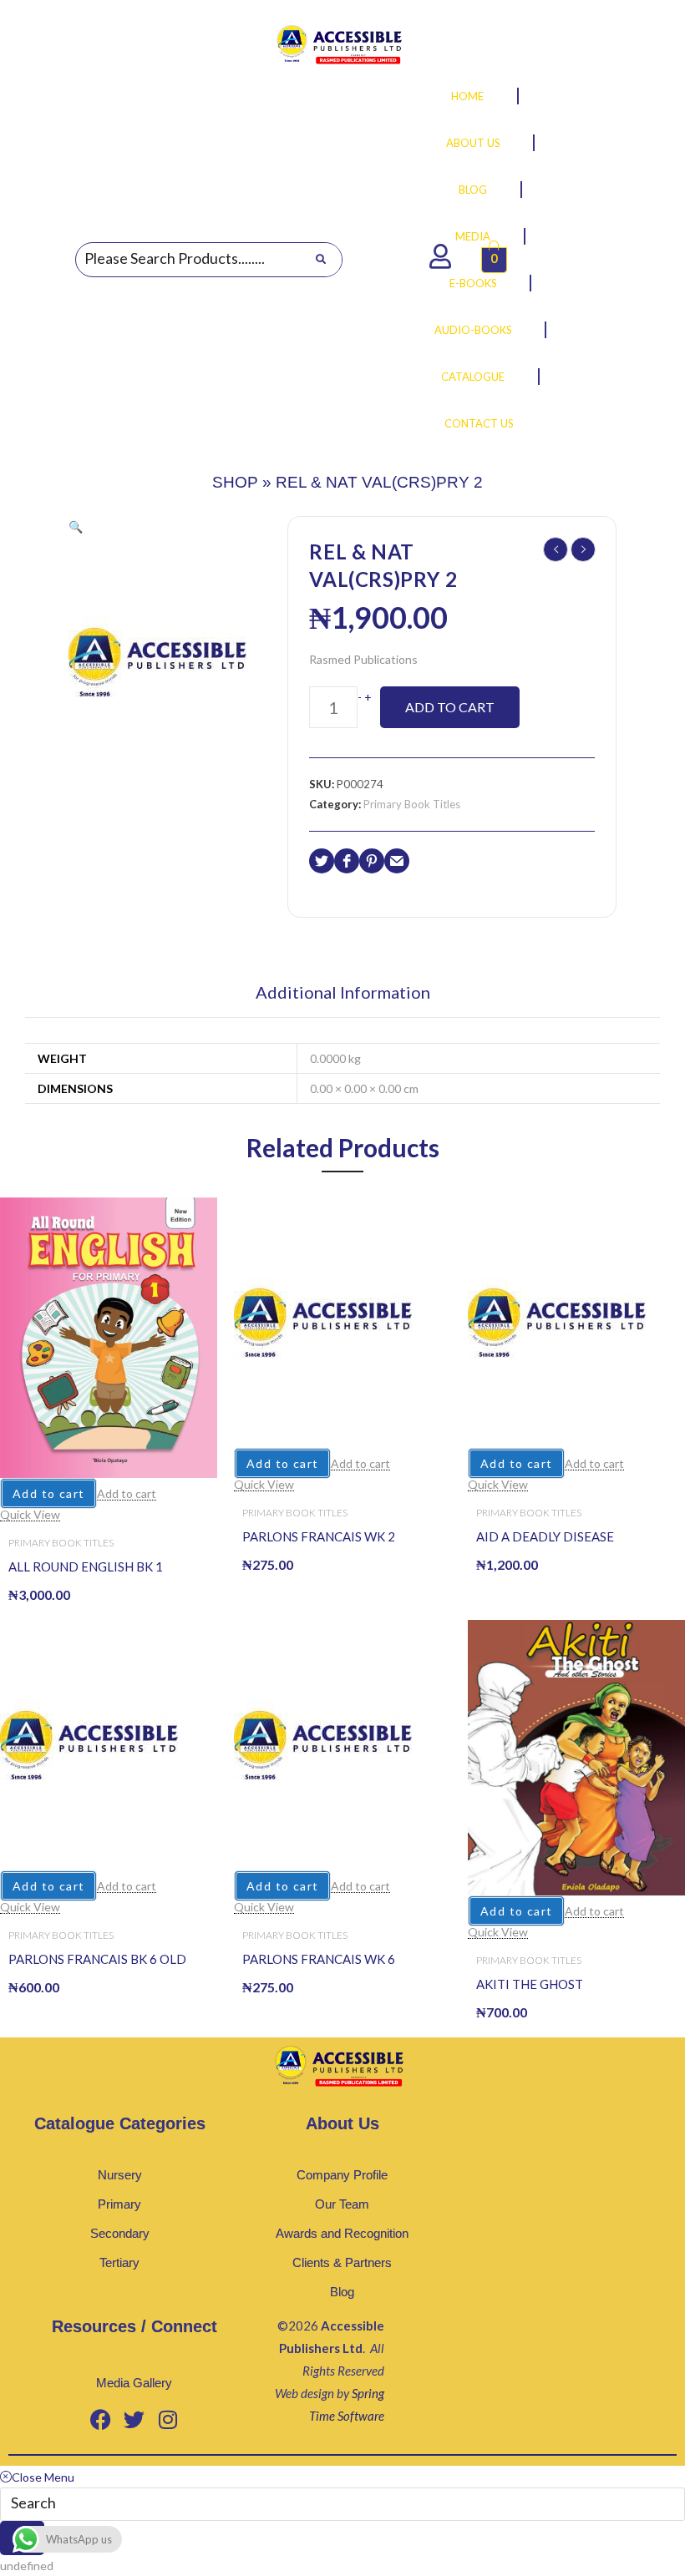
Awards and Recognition (342, 2233)
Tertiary (119, 2262)
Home (467, 96)
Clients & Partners (342, 2262)
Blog (473, 190)
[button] (76, 526)
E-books (473, 283)
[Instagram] (168, 2420)
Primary (119, 2204)
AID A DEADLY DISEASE (545, 1536)
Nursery (120, 2175)
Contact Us (479, 423)
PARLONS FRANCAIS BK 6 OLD (97, 1959)
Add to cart (450, 707)
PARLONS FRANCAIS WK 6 (319, 1959)
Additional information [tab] (343, 993)
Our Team (342, 2204)
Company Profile (342, 2175)
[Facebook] (101, 2420)
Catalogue (473, 377)
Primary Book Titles (412, 804)
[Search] (320, 260)
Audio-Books (473, 330)
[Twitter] (134, 2420)
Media (473, 236)
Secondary (120, 2233)
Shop (235, 482)
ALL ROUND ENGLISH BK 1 (86, 1566)
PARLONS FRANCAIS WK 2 (319, 1536)
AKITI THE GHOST (530, 1984)
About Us (473, 143)
